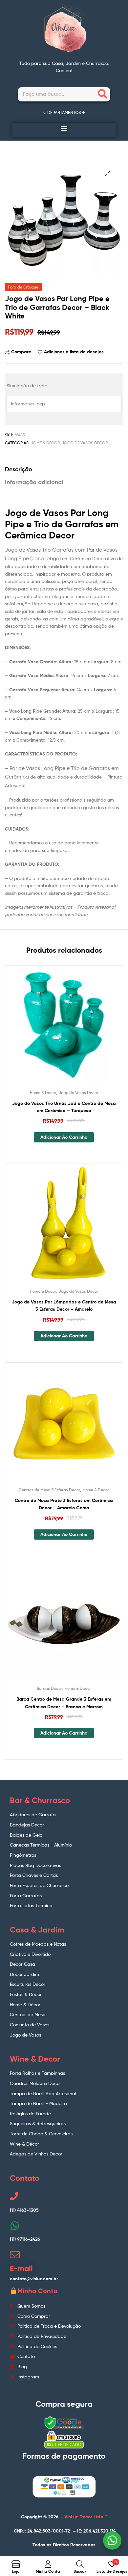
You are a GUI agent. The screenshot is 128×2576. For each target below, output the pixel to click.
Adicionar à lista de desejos (74, 352)
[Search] (103, 94)
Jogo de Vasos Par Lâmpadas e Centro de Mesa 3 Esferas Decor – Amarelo (64, 1306)
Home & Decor (45, 443)
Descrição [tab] (19, 469)
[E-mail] (15, 2255)
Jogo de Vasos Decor (85, 443)
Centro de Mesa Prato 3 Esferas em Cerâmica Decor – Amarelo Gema (64, 1504)
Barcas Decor (49, 1688)
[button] (64, 128)
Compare (21, 352)
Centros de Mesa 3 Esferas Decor (49, 1490)
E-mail (21, 2268)
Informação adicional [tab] (34, 482)
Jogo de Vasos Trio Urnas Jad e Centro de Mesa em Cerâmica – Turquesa (64, 1107)
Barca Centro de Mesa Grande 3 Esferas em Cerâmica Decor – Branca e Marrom (64, 1703)
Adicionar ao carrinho (64, 1137)
